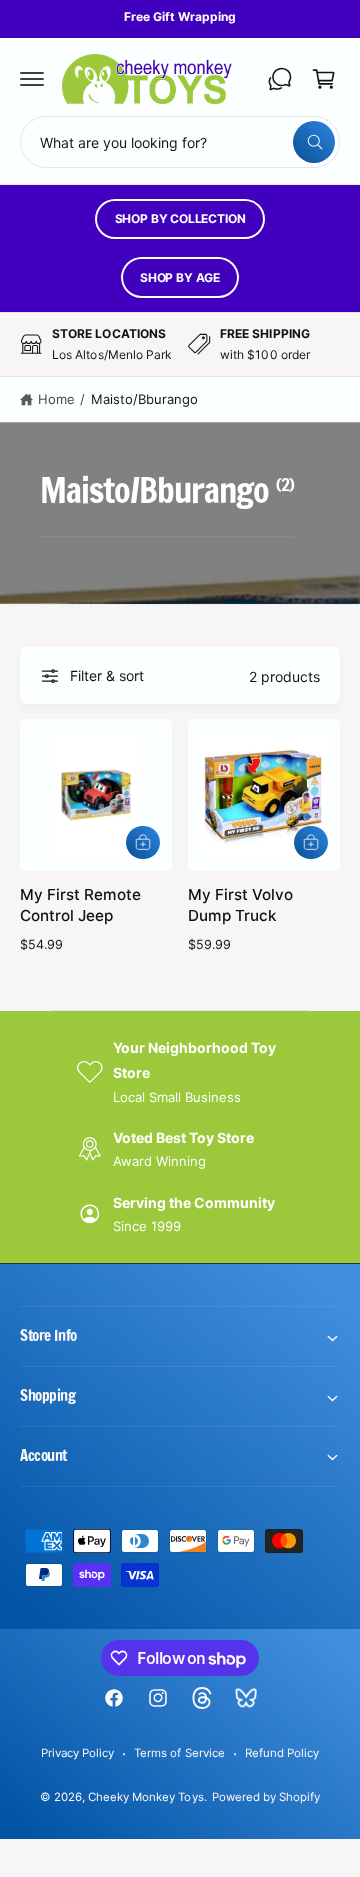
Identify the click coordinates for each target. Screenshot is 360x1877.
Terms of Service (179, 1753)
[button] (32, 79)
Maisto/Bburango (144, 399)
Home (56, 399)
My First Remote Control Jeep (80, 905)
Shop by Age (180, 277)
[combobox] (180, 142)
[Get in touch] (280, 79)
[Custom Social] (246, 1698)
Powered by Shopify (266, 1797)
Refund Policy (282, 1753)
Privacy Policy (77, 1753)
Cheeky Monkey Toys (145, 1797)
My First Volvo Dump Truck (240, 905)
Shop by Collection (180, 218)
